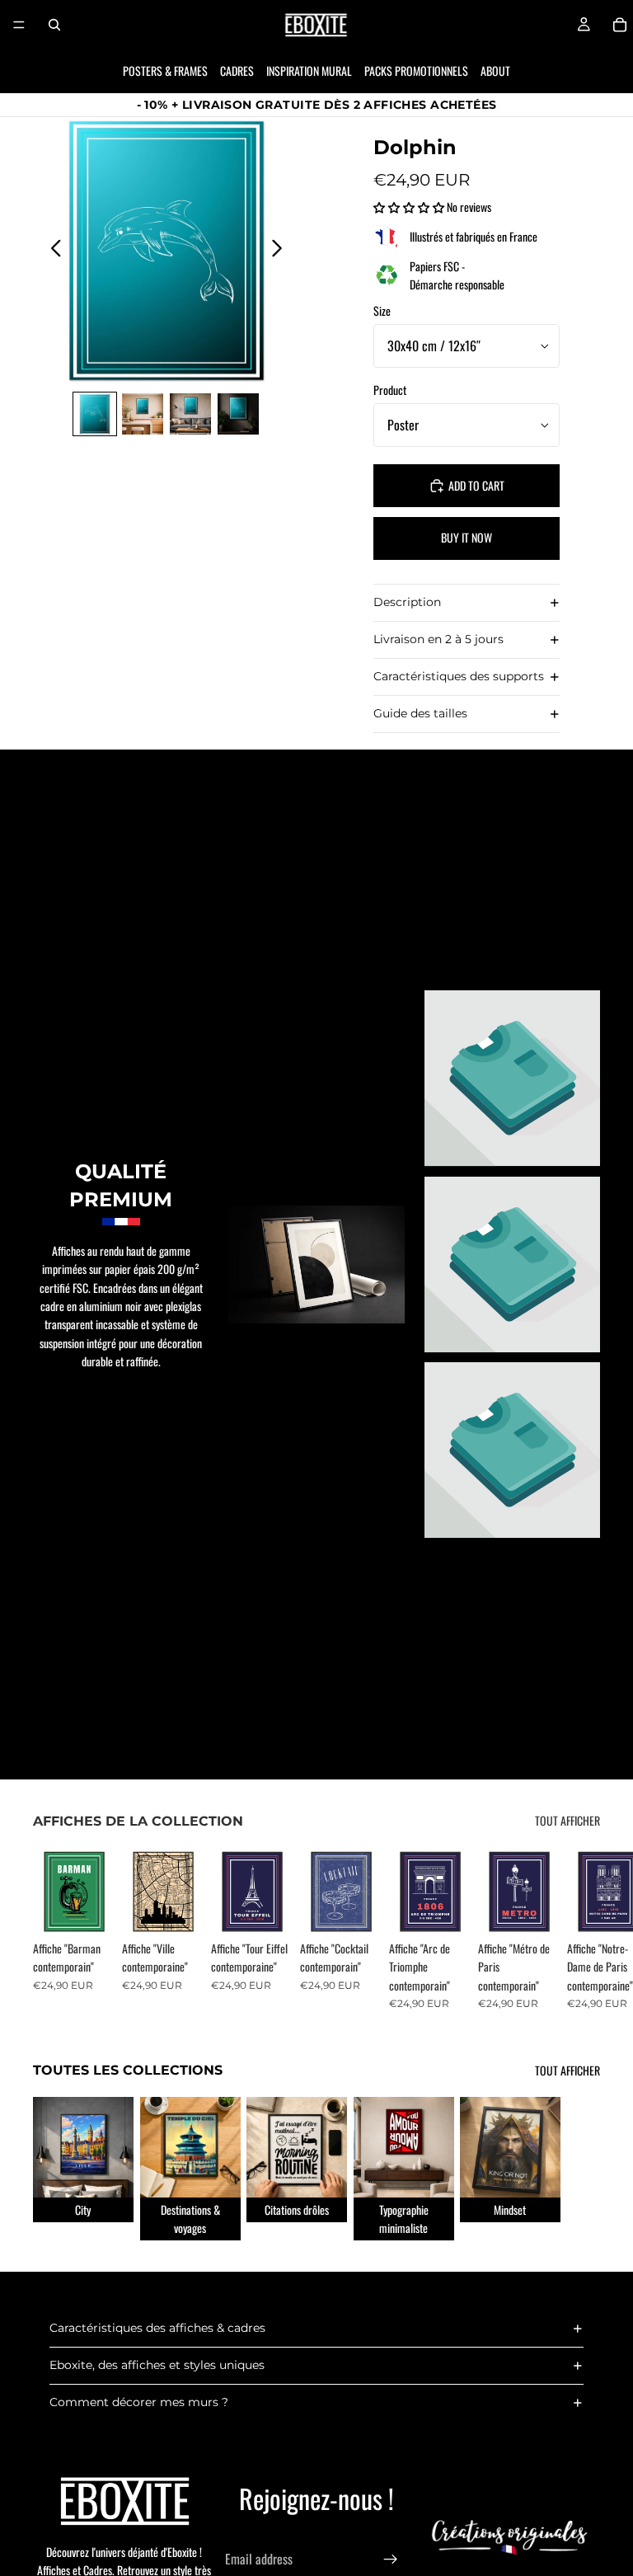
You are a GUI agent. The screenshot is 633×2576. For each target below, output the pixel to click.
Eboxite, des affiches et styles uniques (157, 2365)
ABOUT (495, 71)
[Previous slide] (52, 251)
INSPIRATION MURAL (309, 71)
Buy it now (467, 537)
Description (407, 602)
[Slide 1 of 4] (95, 414)
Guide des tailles (420, 713)
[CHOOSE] (90, 1907)
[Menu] (19, 25)
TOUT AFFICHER (567, 1820)
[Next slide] (281, 251)
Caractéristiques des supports (459, 676)
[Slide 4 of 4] (238, 414)
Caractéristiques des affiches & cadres (157, 2328)
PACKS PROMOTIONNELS (416, 71)
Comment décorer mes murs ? (139, 2402)
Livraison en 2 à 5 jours (438, 639)
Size (382, 310)
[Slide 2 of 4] (143, 414)
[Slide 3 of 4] (190, 414)
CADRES (237, 71)
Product (390, 390)
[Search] (54, 25)
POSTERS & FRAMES (165, 71)
